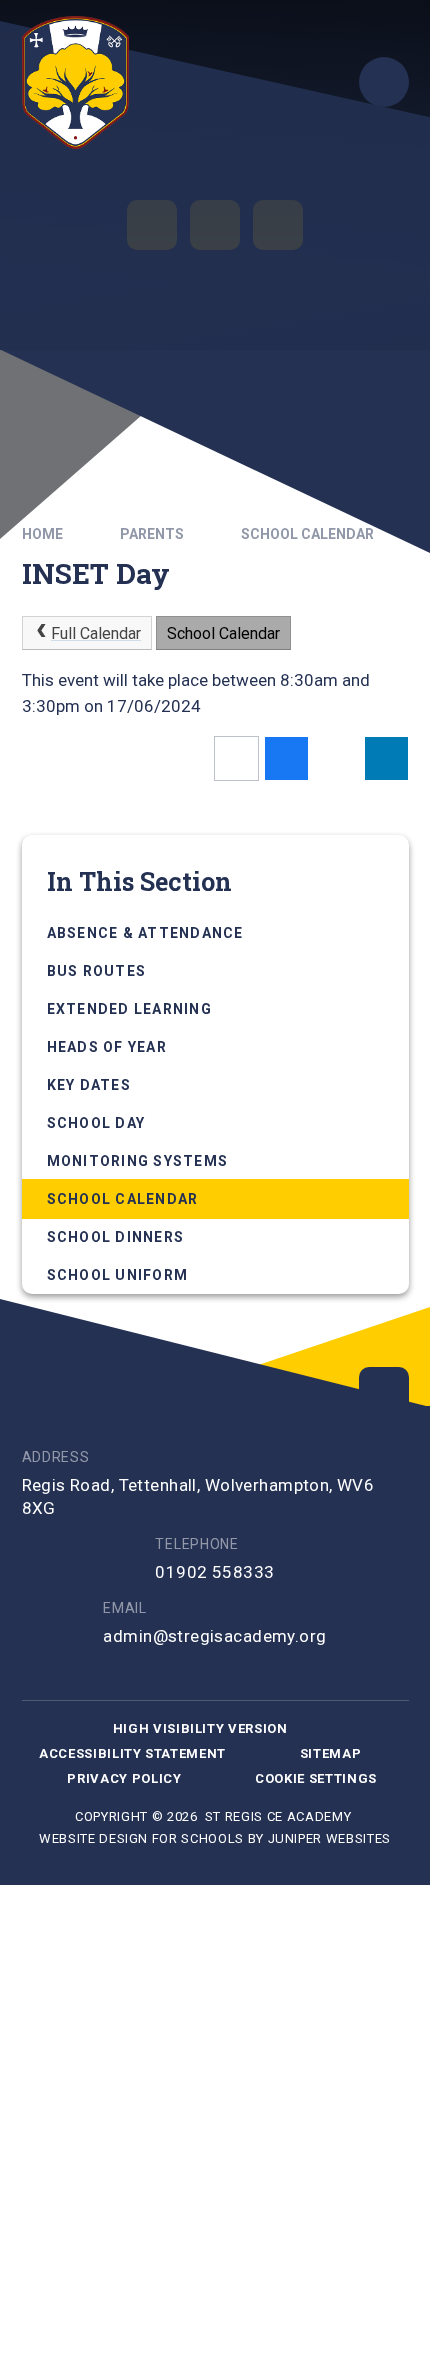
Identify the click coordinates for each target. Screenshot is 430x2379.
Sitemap (331, 1753)
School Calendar (307, 534)
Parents (152, 534)
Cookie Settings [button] (316, 1778)
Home (42, 534)
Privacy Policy (124, 1778)
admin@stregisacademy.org (214, 1636)
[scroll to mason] (384, 1392)
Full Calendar (96, 633)
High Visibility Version (200, 1728)
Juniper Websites (329, 1838)
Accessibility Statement (132, 1753)
